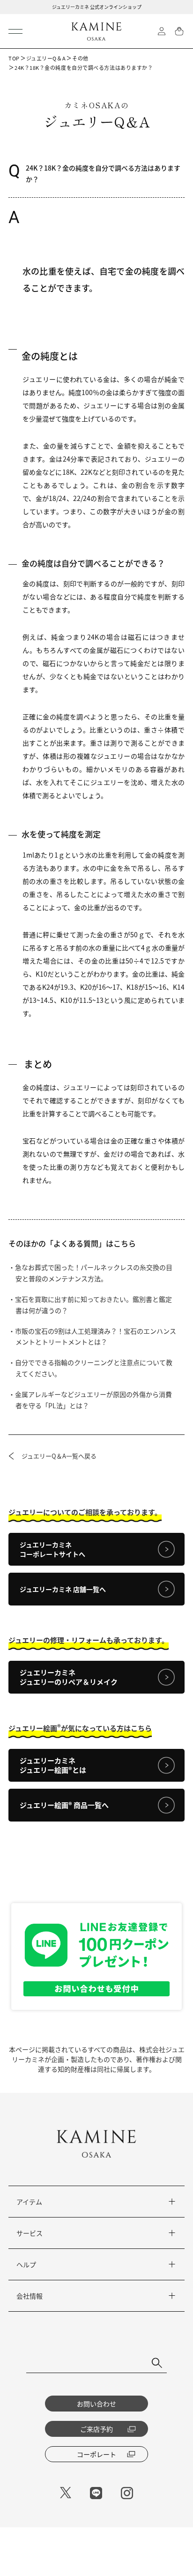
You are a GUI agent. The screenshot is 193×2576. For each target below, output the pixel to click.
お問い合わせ (96, 2404)
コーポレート (96, 2454)
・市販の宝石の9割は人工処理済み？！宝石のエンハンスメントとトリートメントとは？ (96, 1337)
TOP (14, 58)
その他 (80, 58)
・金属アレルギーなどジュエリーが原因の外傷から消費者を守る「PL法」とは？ (94, 1400)
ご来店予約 (96, 2429)
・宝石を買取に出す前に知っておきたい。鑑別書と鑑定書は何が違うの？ (94, 1305)
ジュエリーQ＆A (46, 58)
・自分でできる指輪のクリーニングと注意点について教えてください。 (94, 1368)
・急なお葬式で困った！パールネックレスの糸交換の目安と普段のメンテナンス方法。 (94, 1273)
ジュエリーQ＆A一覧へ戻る (59, 1456)
